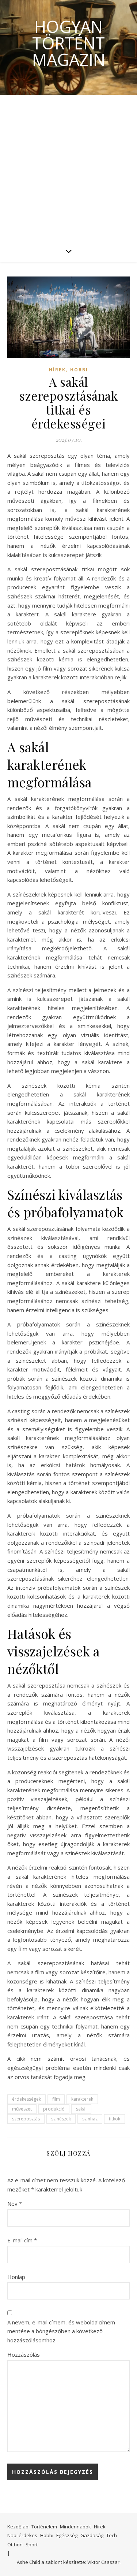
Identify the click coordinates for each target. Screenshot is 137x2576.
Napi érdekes (22, 2535)
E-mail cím (22, 2240)
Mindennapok (75, 2527)
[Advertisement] (68, 168)
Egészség (67, 2535)
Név (15, 2204)
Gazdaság (92, 2535)
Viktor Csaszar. (104, 2562)
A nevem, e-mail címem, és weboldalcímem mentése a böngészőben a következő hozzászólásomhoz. (61, 2331)
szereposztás (26, 2119)
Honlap (16, 2277)
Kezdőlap (18, 2527)
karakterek (82, 2099)
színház (90, 2119)
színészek (61, 2119)
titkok (115, 2119)
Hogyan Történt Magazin (69, 43)
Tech (112, 2535)
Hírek (57, 370)
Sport (32, 2545)
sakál (81, 2109)
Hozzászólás (24, 2354)
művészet (22, 2109)
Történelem (44, 2527)
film (56, 2099)
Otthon (15, 2545)
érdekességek (26, 2099)
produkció (54, 2109)
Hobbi (79, 370)
